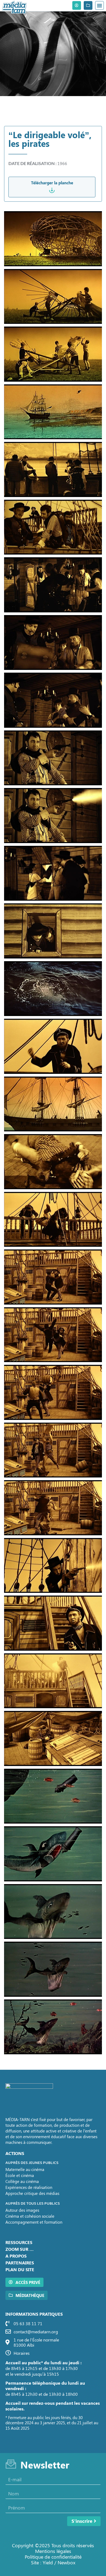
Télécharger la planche (52, 183)
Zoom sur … (20, 2249)
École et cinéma (20, 2175)
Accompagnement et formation (34, 2222)
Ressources (19, 2242)
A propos (16, 2256)
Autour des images (22, 2210)
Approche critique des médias (32, 2193)
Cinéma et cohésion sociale (30, 2216)
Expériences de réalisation (29, 2187)
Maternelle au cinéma (25, 2169)
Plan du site (20, 2269)
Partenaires (20, 2263)
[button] (99, 5)
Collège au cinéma (22, 2181)
